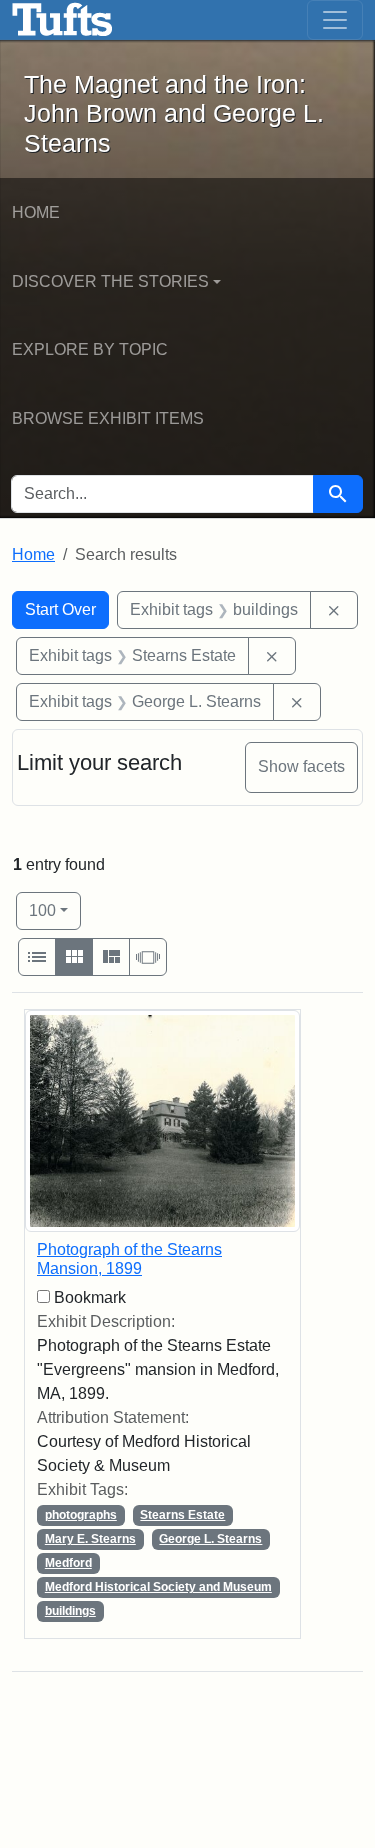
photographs (81, 1515)
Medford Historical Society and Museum (158, 1587)
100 (55, 910)
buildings (70, 1611)
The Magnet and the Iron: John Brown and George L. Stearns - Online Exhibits (62, 20)
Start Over (60, 609)
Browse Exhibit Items (108, 418)
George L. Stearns (210, 1539)
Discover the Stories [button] (110, 281)
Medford (68, 1563)
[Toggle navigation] (335, 20)
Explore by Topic (90, 349)
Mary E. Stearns (90, 1539)
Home (36, 212)
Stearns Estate (182, 1515)
